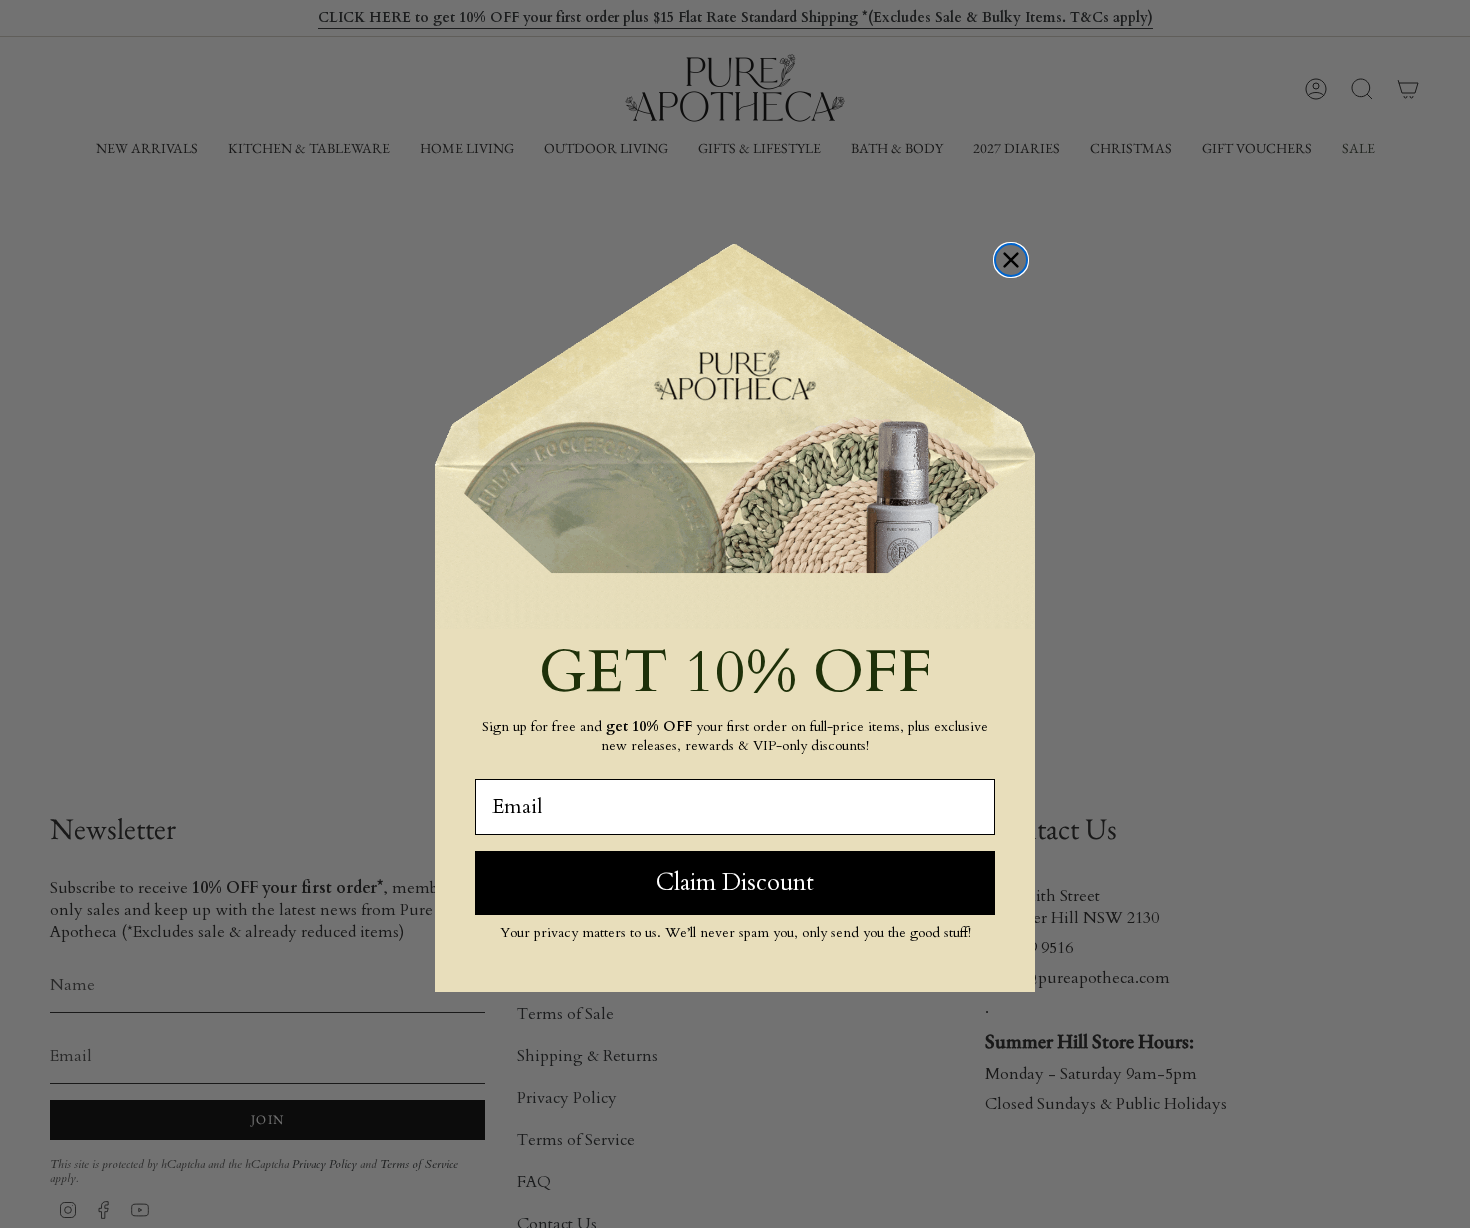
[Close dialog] (1011, 260)
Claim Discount (735, 882)
